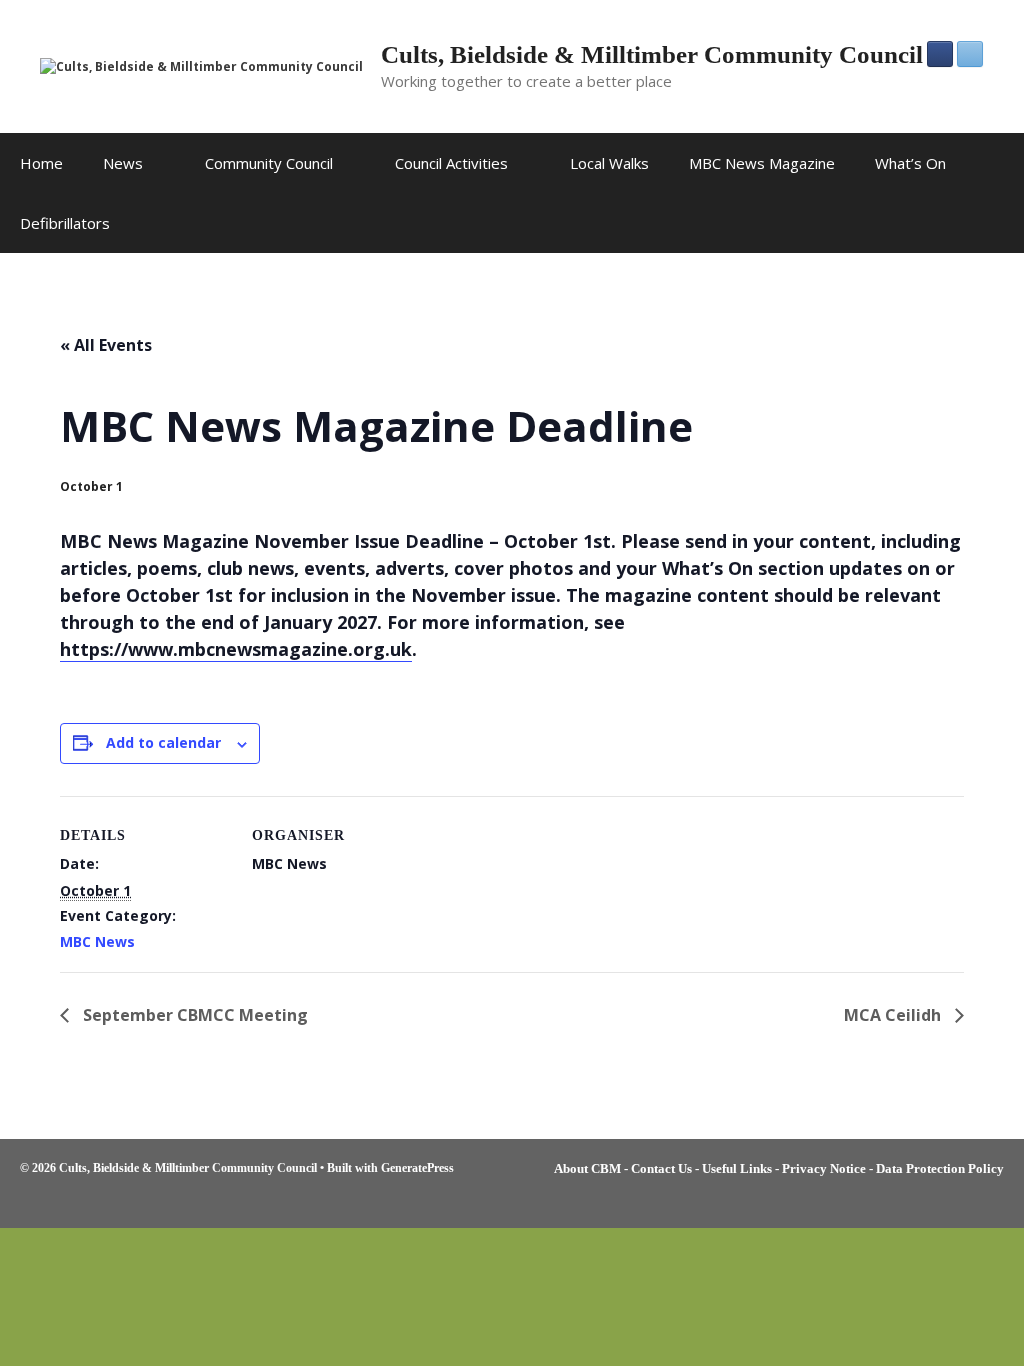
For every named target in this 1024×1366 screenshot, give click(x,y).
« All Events (106, 345)
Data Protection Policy (940, 1168)
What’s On (910, 163)
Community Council (269, 163)
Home (41, 163)
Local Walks (609, 163)
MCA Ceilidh (894, 1015)
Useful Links (737, 1168)
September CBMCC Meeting (193, 1015)
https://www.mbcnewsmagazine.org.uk (236, 649)
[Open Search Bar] (994, 223)
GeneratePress (417, 1168)
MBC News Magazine (762, 163)
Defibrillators (65, 223)
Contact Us (661, 1168)
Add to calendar (163, 742)
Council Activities (451, 163)
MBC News (97, 941)
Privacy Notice (824, 1168)
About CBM (587, 1168)
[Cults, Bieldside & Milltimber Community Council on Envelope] (970, 54)
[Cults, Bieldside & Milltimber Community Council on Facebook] (940, 54)
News (123, 163)
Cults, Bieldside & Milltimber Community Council (652, 54)
